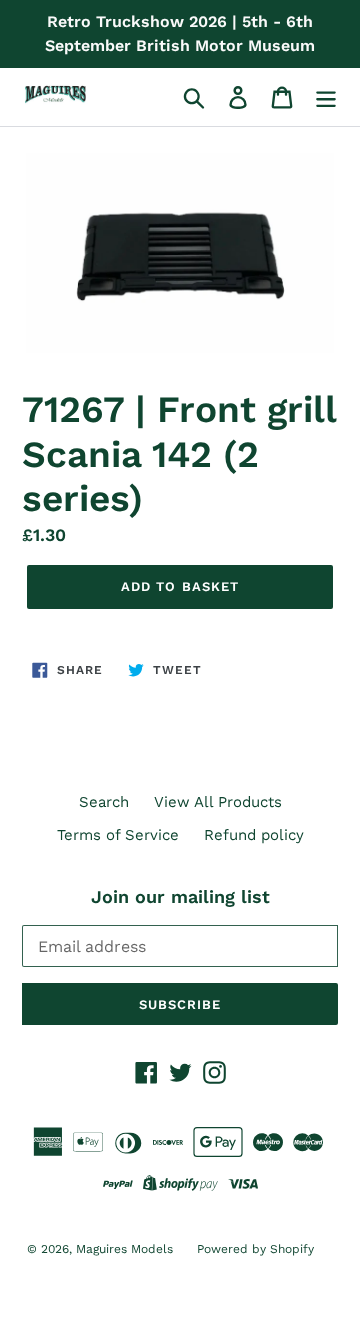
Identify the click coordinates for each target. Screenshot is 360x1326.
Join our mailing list (180, 896)
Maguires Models (126, 1249)
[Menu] (326, 97)
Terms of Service (118, 835)
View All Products (218, 802)
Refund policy (254, 835)
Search (104, 802)
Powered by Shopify (255, 1249)
